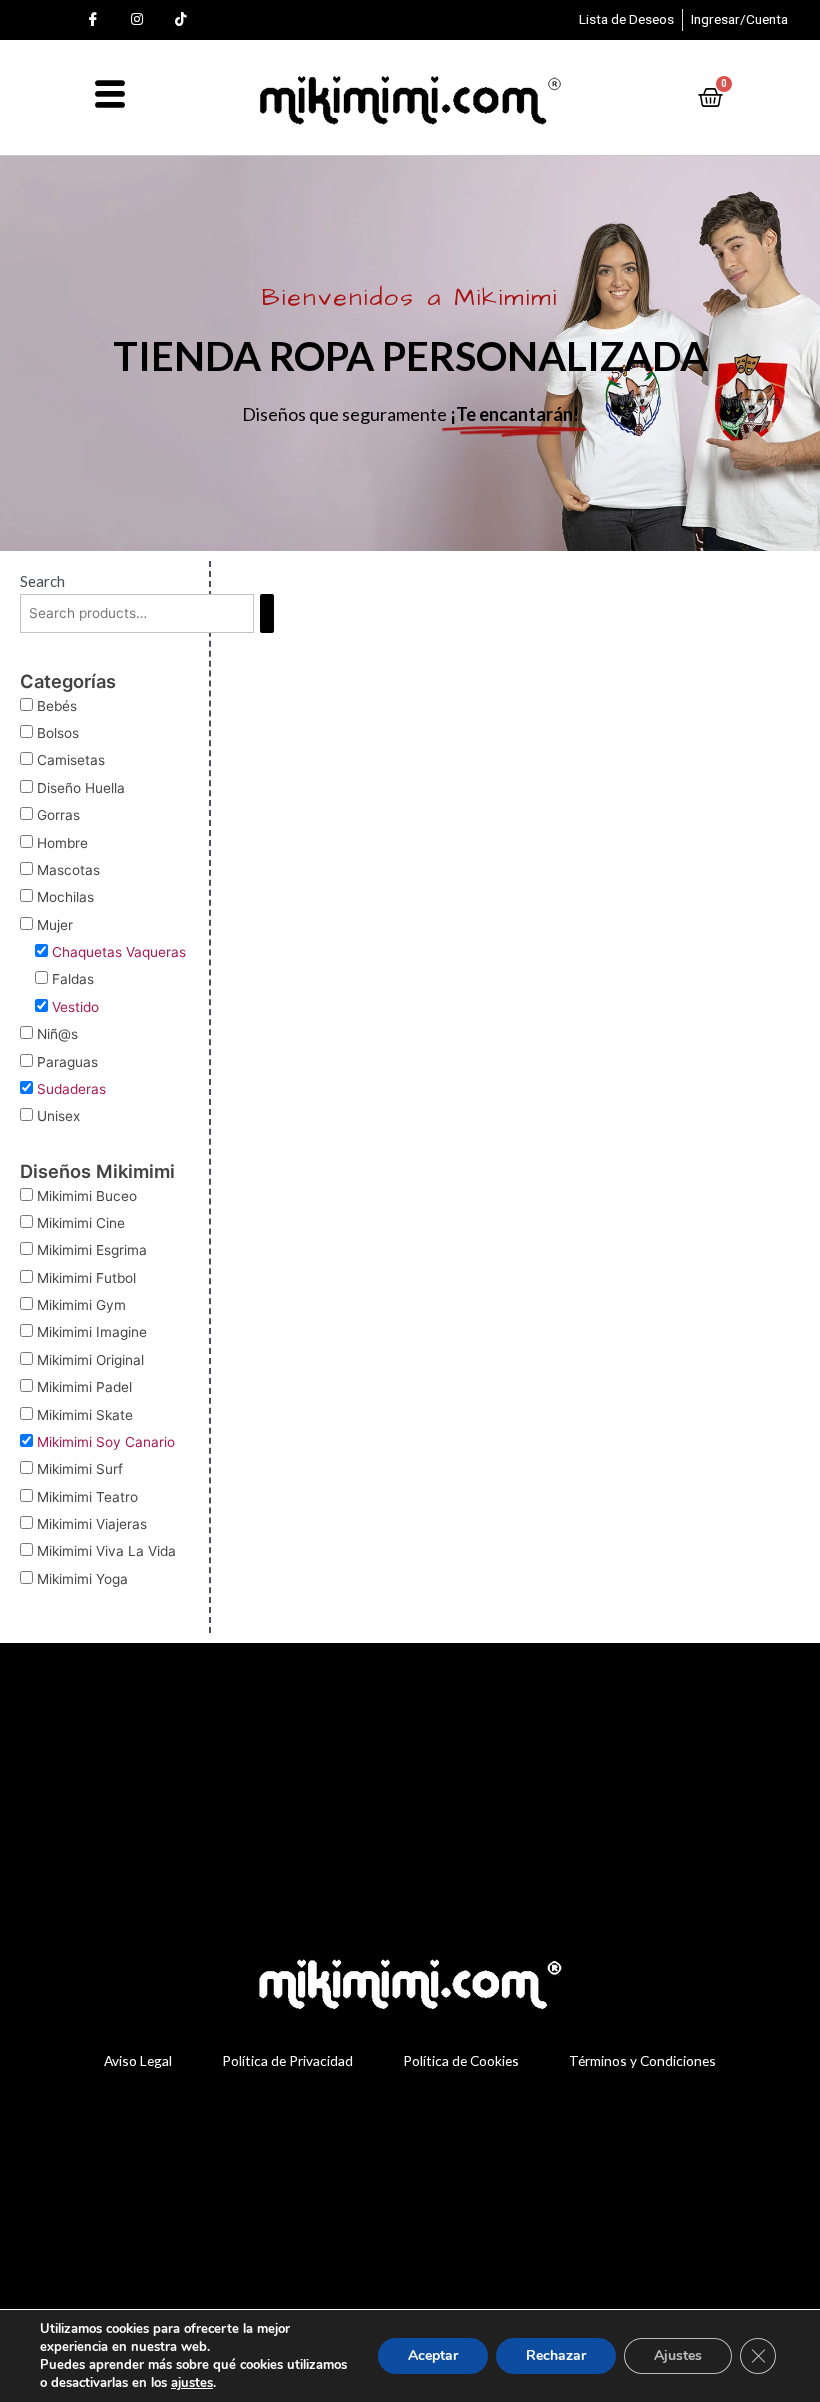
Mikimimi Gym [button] (81, 1305)
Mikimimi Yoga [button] (82, 1579)
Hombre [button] (62, 843)
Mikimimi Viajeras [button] (92, 1524)
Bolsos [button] (58, 733)
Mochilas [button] (65, 897)
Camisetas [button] (71, 760)
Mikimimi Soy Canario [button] (106, 1442)
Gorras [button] (58, 815)
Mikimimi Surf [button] (80, 1469)
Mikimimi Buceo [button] (87, 1196)
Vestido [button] (75, 1007)
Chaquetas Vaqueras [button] (119, 952)
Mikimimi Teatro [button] (87, 1497)
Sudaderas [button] (71, 1089)
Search (42, 581)
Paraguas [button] (67, 1062)
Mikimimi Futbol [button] (86, 1278)
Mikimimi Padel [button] (84, 1387)
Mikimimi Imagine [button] (92, 1332)
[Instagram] (137, 20)
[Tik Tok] (181, 20)
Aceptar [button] (433, 2355)
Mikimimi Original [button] (90, 1360)
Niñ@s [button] (57, 1034)
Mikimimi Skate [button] (85, 1415)
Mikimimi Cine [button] (81, 1223)
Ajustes (678, 2355)
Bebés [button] (57, 706)
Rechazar (556, 2355)
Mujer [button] (55, 925)
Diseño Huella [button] (81, 788)
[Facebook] (93, 20)
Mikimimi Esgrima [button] (92, 1250)
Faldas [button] (73, 979)
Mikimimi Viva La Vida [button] (106, 1551)
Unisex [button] (58, 1116)
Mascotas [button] (68, 870)
